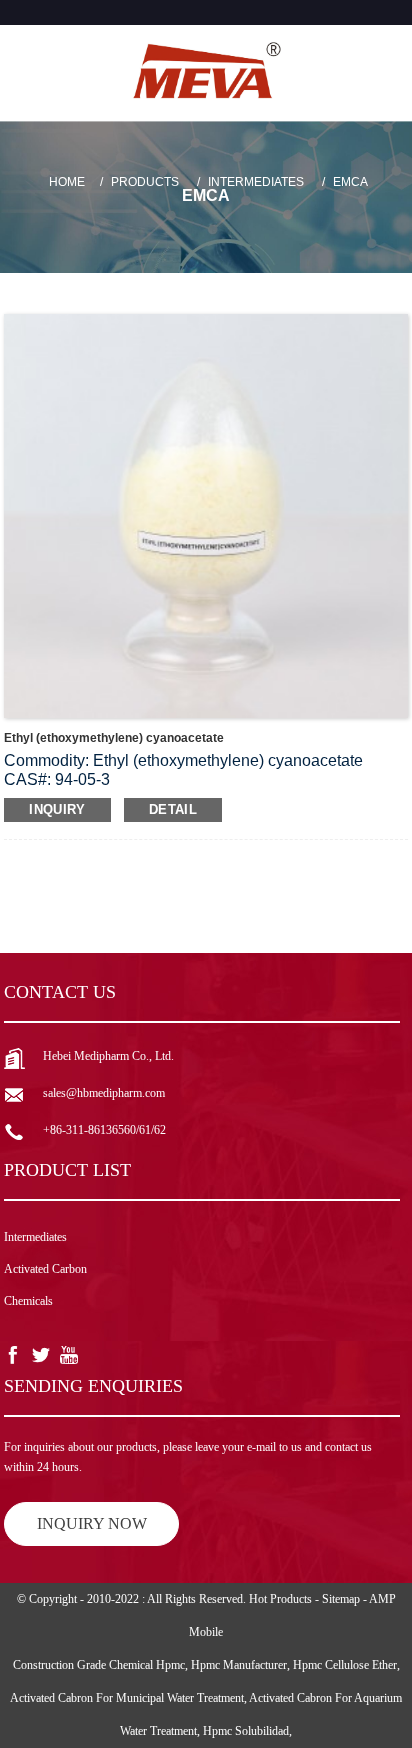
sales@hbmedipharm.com (104, 1093)
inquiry (57, 809)
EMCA (350, 182)
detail (173, 809)
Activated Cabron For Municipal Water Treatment (127, 1698)
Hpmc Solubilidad (246, 1731)
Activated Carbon (45, 1269)
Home (67, 182)
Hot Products (280, 1599)
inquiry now (92, 1523)
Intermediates (256, 182)
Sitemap (341, 1599)
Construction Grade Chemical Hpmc (99, 1665)
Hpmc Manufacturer (239, 1665)
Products (145, 182)
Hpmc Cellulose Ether (345, 1665)
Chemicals (28, 1301)
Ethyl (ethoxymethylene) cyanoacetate (114, 738)
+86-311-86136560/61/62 (104, 1130)
